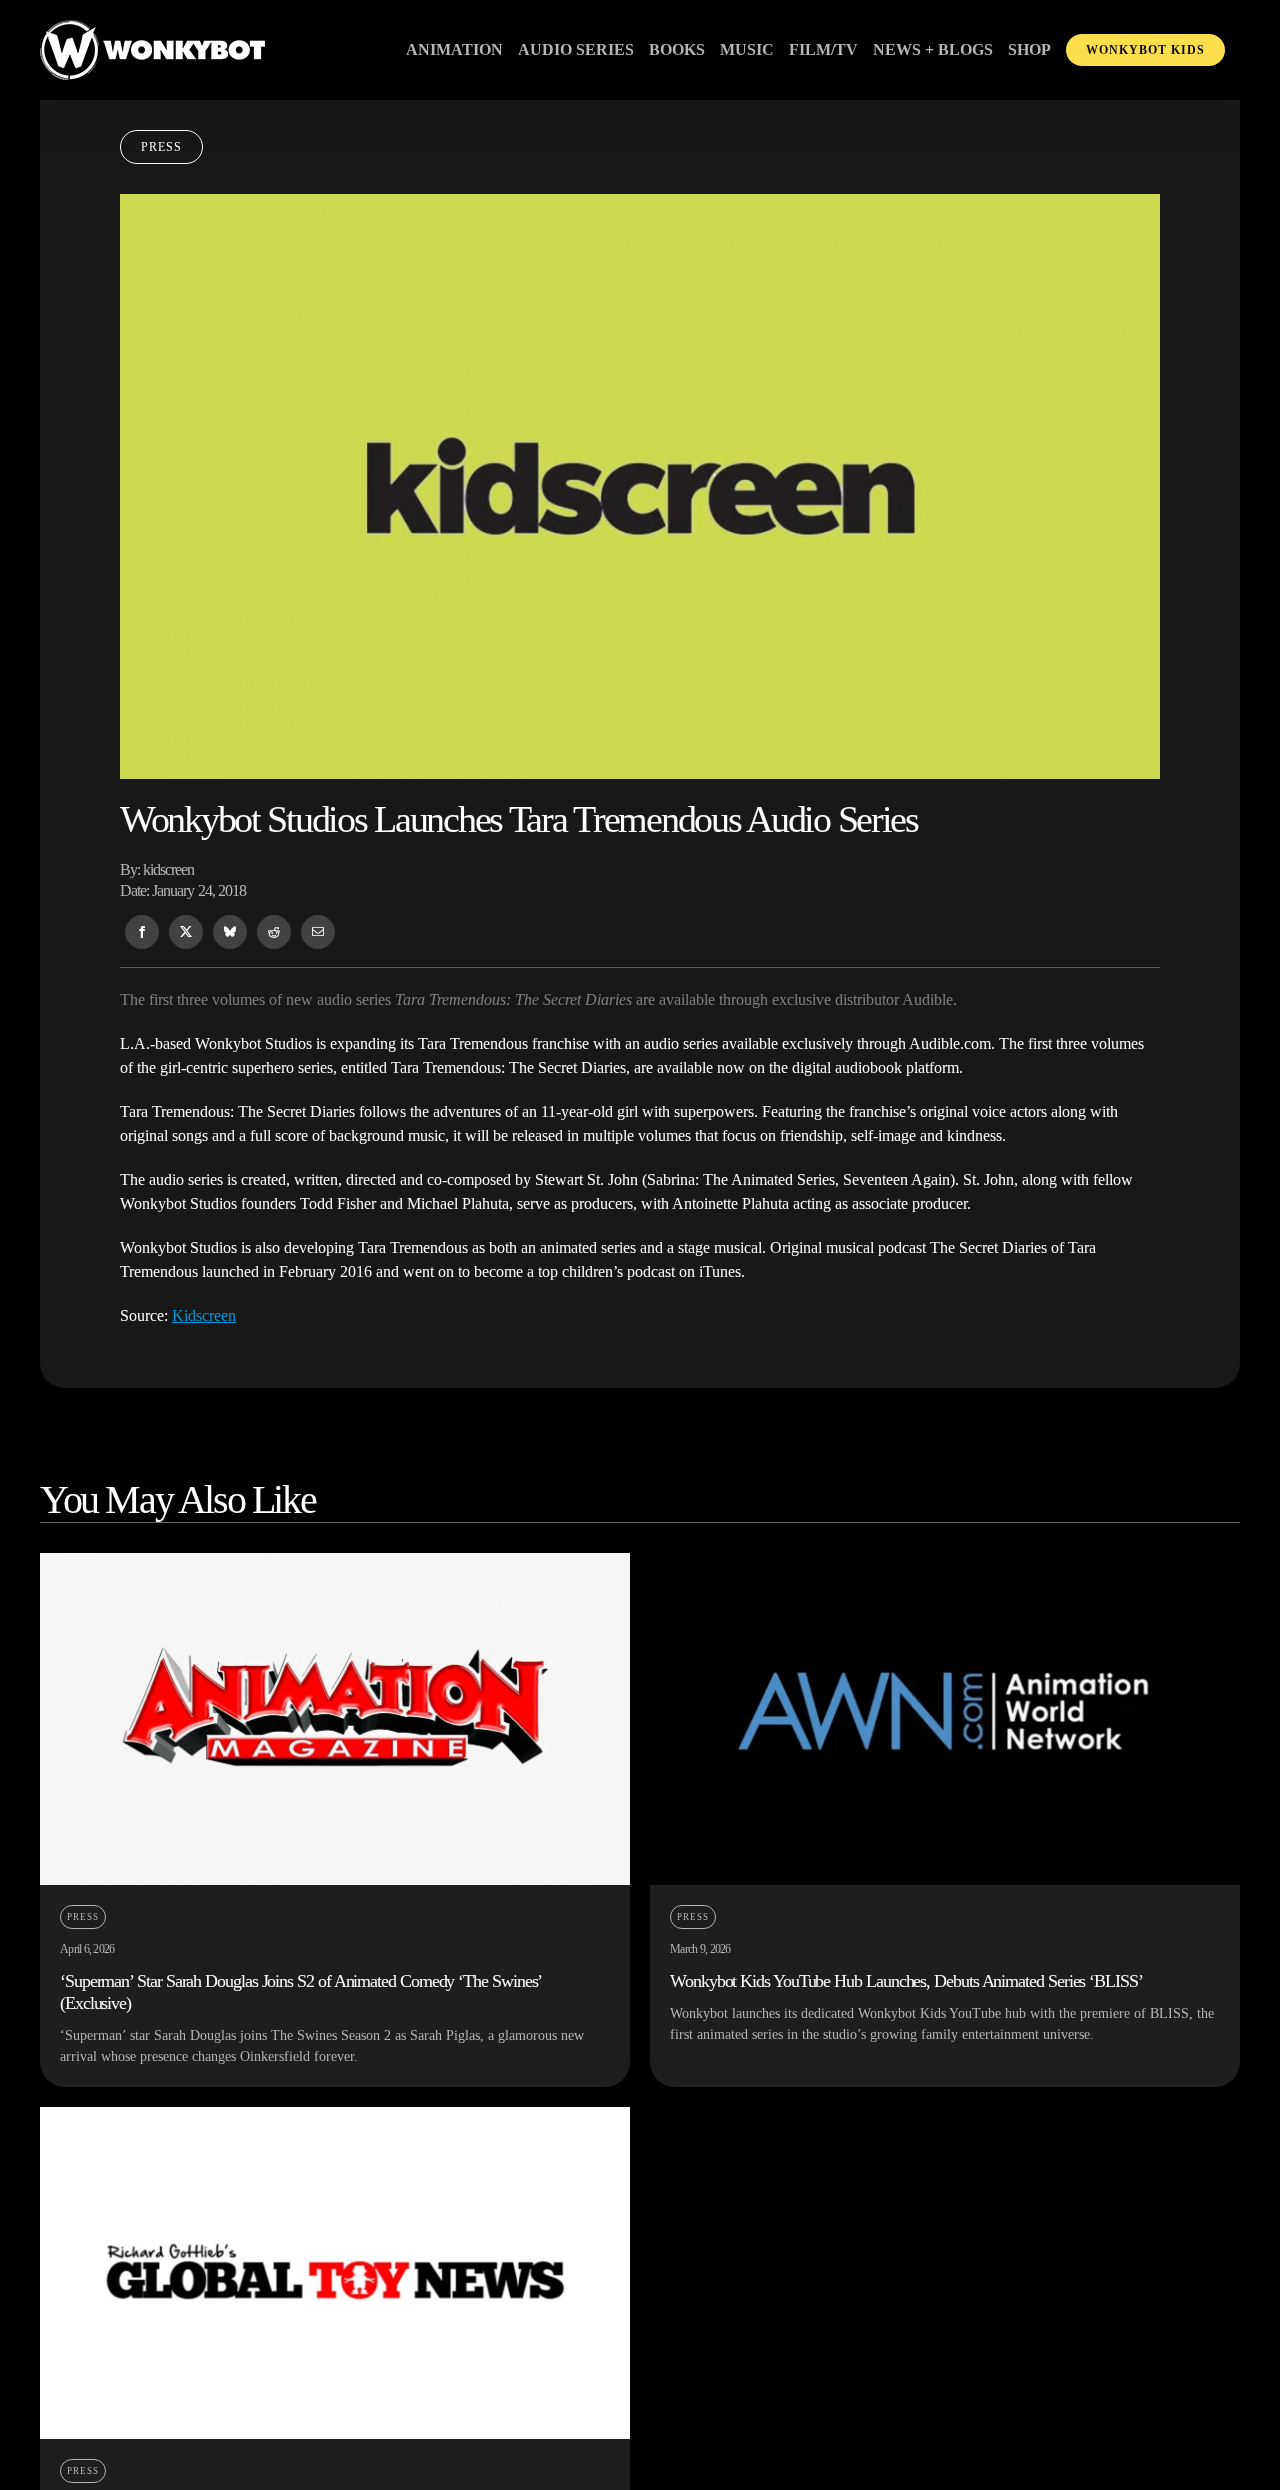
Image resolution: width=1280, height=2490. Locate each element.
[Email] (318, 932)
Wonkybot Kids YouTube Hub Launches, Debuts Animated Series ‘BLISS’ (906, 1981)
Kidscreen (204, 1315)
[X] (186, 932)
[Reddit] (274, 932)
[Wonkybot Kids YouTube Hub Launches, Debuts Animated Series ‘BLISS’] (945, 1564)
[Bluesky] (230, 932)
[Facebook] (142, 932)
